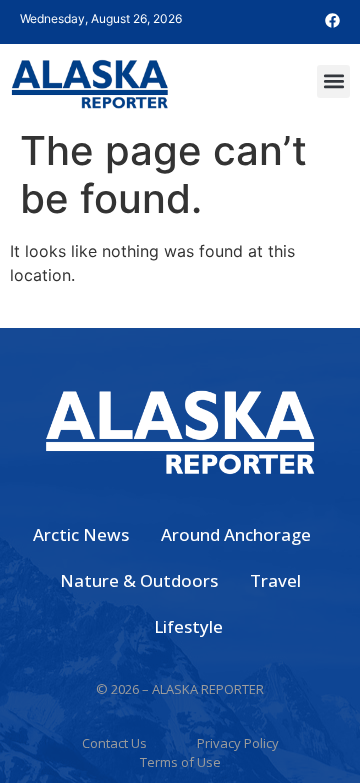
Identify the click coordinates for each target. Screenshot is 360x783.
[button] (333, 81)
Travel (275, 580)
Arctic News (81, 534)
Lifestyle (188, 626)
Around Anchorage (236, 534)
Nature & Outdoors (139, 580)
